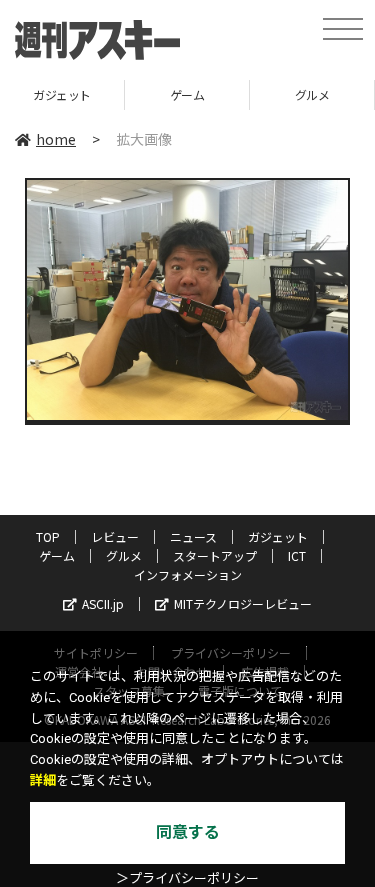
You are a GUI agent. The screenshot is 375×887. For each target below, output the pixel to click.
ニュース (193, 536)
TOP (48, 536)
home (56, 139)
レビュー (115, 536)
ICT (297, 555)
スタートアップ (215, 555)
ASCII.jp (103, 603)
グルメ (312, 94)
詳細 (43, 780)
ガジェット (62, 94)
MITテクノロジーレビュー (243, 603)
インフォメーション (188, 574)
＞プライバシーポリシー (187, 878)
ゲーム (187, 94)
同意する (188, 832)
